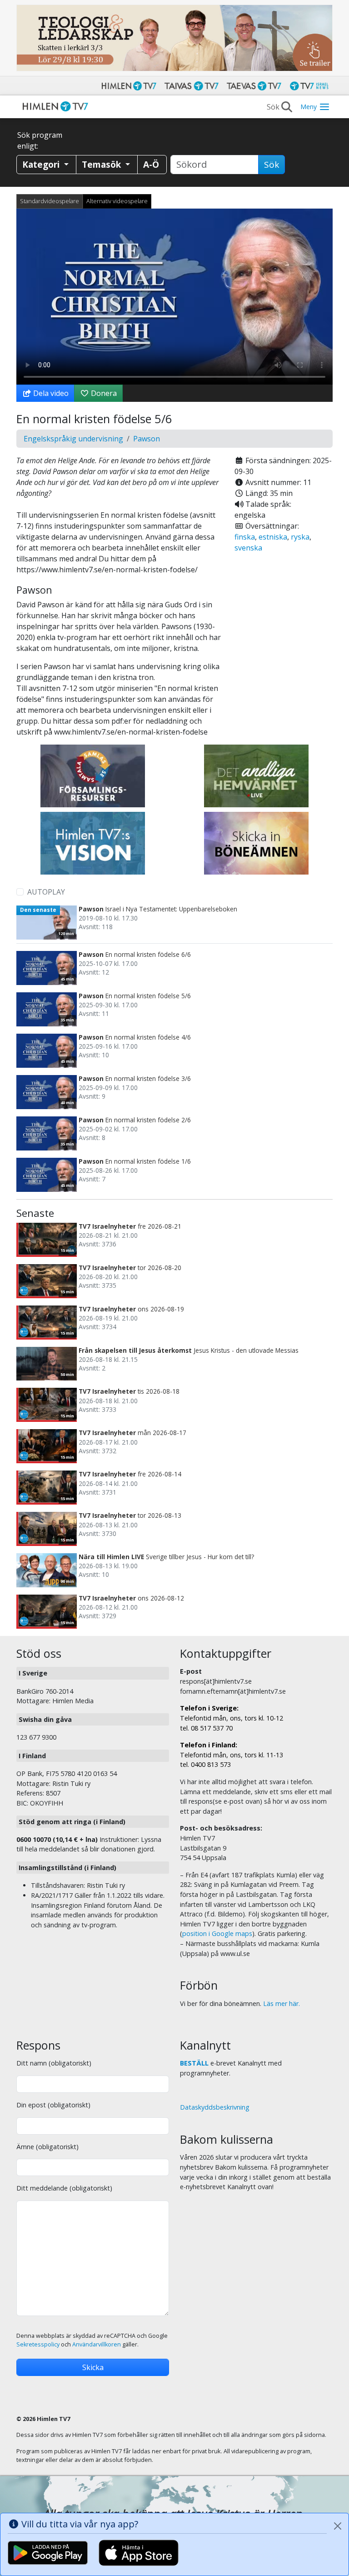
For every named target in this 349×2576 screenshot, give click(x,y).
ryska (300, 537)
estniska (273, 537)
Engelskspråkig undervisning (73, 439)
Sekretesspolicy (38, 2344)
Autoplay (46, 892)
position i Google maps (217, 1933)
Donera (103, 393)
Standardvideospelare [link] (50, 201)
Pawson (147, 439)
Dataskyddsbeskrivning (215, 2107)
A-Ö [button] (151, 164)
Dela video (50, 393)
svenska (248, 548)
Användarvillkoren (97, 2344)
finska (245, 537)
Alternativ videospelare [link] (117, 201)
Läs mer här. (282, 2003)
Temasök (102, 164)
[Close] (338, 2526)
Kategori (42, 164)
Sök (272, 165)
